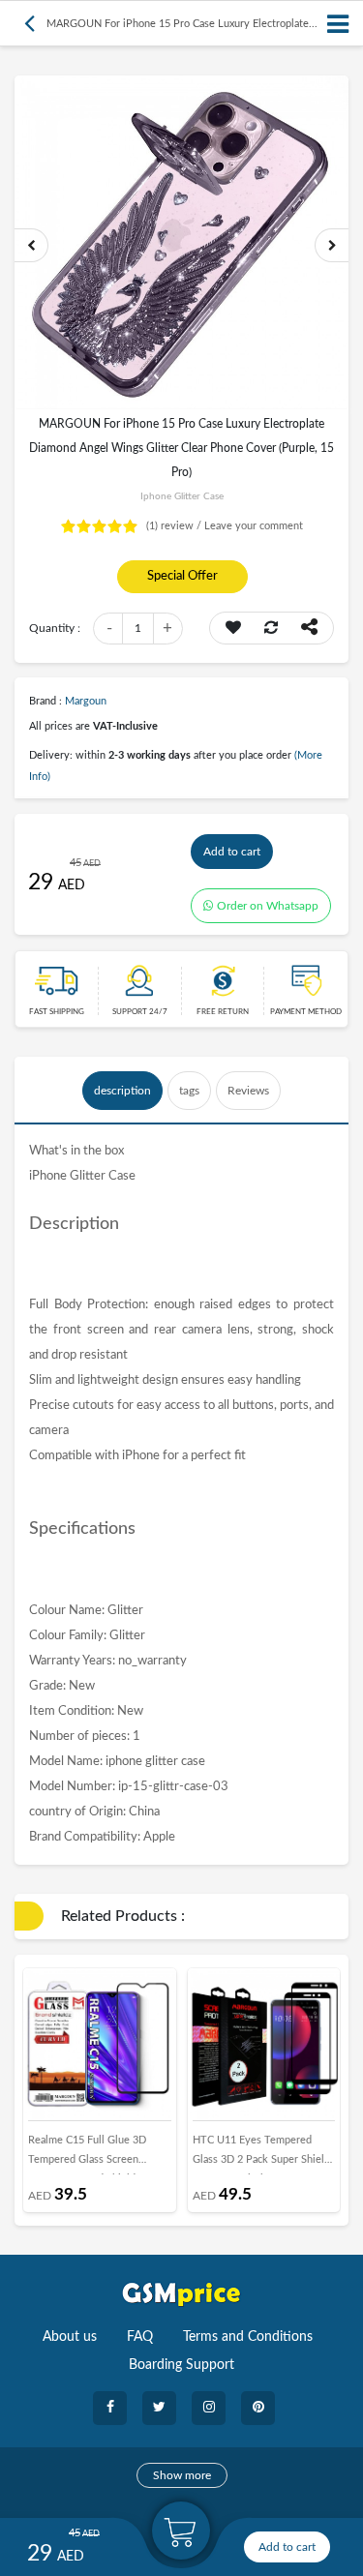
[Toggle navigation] (339, 24)
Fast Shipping (57, 1012)
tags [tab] (189, 1091)
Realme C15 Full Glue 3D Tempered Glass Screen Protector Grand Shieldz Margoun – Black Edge (87, 2155)
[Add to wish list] (233, 628)
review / (175, 526)
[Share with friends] (309, 628)
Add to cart (232, 852)
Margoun (86, 701)
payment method (306, 1012)
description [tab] (122, 1091)
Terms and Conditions (248, 2337)
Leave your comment (254, 526)
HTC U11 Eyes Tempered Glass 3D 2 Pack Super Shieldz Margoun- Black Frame (264, 2155)
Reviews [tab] (248, 1091)
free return (223, 1012)
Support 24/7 (140, 1012)
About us (70, 2337)
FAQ (140, 2337)
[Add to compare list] (271, 628)
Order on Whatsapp (268, 906)
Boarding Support (181, 2365)
